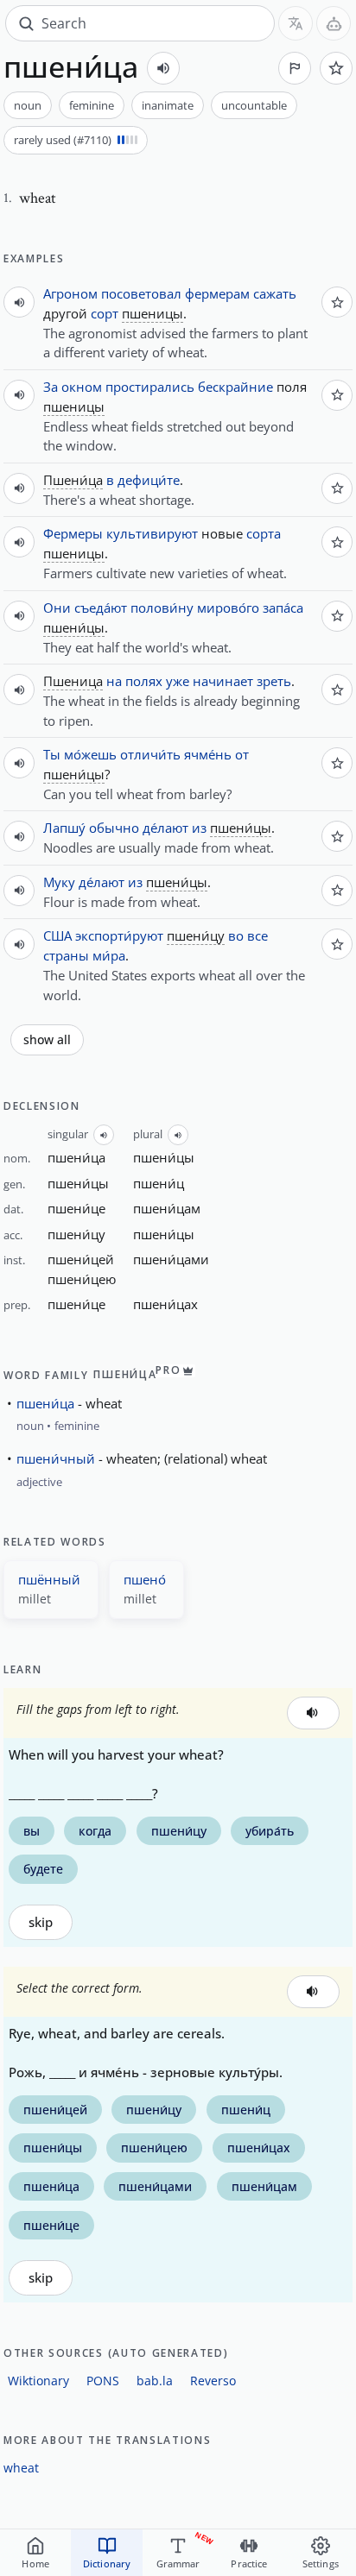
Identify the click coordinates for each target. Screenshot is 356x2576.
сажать (275, 293)
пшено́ (145, 1579)
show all (47, 1040)
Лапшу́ (64, 828)
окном (82, 387)
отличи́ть (150, 754)
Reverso (213, 2381)
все (257, 935)
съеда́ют (101, 608)
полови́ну (162, 608)
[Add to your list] (336, 68)
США (57, 935)
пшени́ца (45, 1403)
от (242, 754)
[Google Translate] (296, 23)
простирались (150, 387)
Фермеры (73, 533)
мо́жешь (90, 754)
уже (178, 681)
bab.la (155, 2381)
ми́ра (109, 955)
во (236, 935)
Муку (59, 882)
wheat (21, 2468)
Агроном (70, 293)
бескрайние (235, 387)
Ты (52, 754)
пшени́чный (56, 1458)
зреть (274, 681)
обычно (114, 828)
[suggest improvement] (295, 68)
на (114, 681)
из (199, 828)
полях (144, 681)
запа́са (283, 608)
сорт (105, 313)
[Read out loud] (163, 68)
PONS (103, 2381)
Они (57, 608)
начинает (223, 681)
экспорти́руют (119, 935)
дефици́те (149, 480)
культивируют (152, 533)
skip (41, 1922)
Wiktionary (38, 2381)
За (51, 387)
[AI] (334, 23)
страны (66, 955)
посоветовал (141, 293)
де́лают (165, 828)
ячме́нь (208, 754)
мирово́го (228, 608)
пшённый (49, 1579)
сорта (264, 533)
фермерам (217, 293)
